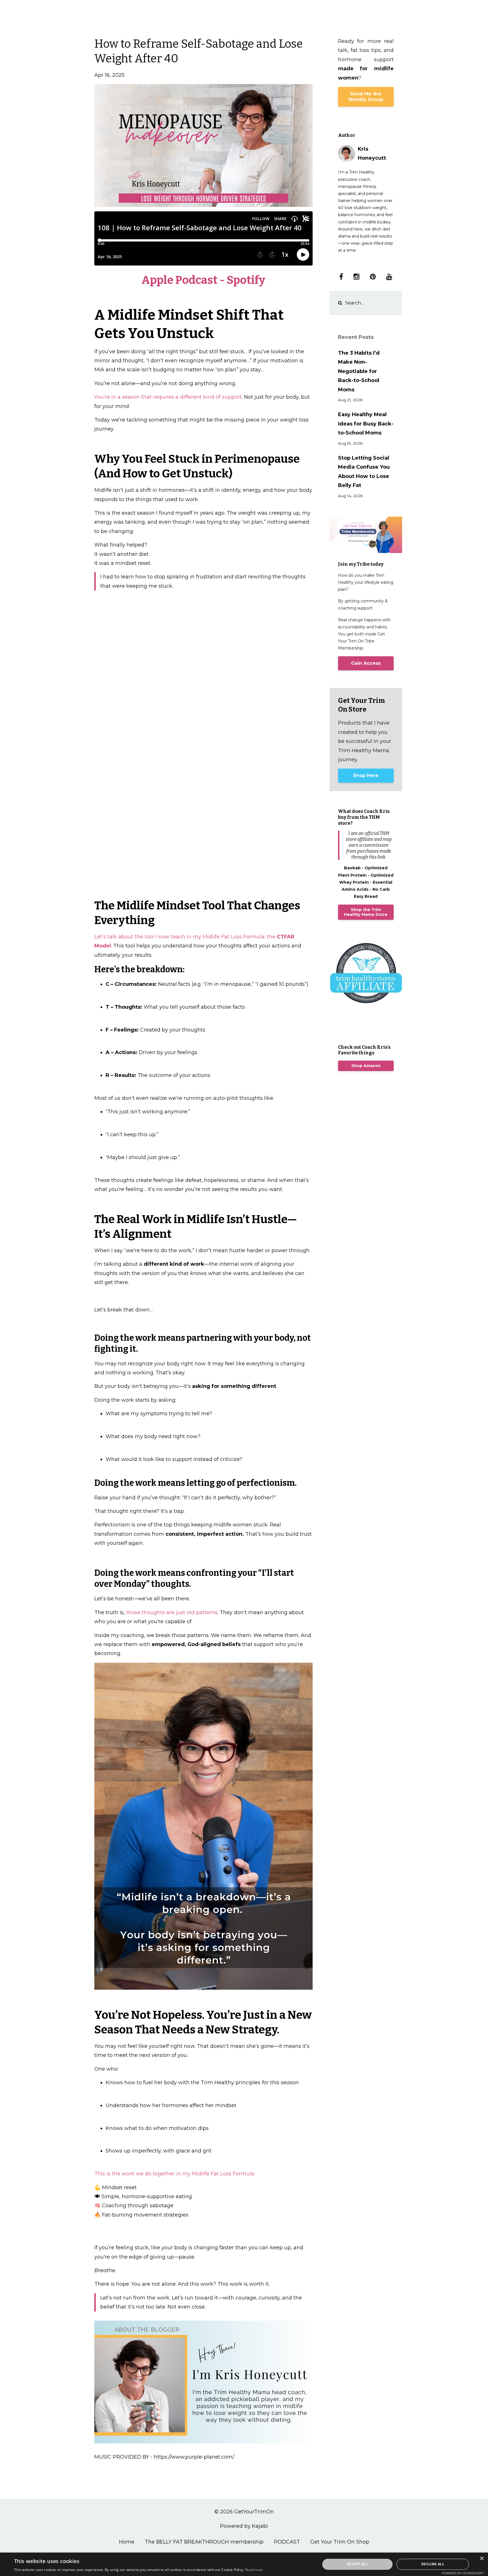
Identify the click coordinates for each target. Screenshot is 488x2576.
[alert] (244, 2564)
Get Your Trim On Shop (340, 2542)
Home (127, 2542)
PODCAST (287, 2542)
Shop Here (366, 775)
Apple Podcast (179, 280)
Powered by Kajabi (244, 2526)
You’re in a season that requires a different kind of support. (169, 397)
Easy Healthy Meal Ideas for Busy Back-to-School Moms (366, 424)
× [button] (482, 2559)
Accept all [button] (357, 2564)
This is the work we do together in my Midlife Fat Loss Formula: (175, 2174)
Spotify (246, 280)
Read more (254, 2570)
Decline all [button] (433, 2564)
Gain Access (366, 663)
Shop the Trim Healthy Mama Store (366, 912)
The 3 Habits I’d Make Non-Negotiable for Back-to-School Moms (359, 371)
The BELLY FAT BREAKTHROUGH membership (204, 2542)
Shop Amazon (366, 1066)
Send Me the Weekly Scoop (366, 97)
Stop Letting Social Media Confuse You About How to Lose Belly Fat (364, 472)
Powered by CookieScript (463, 2573)
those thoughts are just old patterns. (172, 1612)
